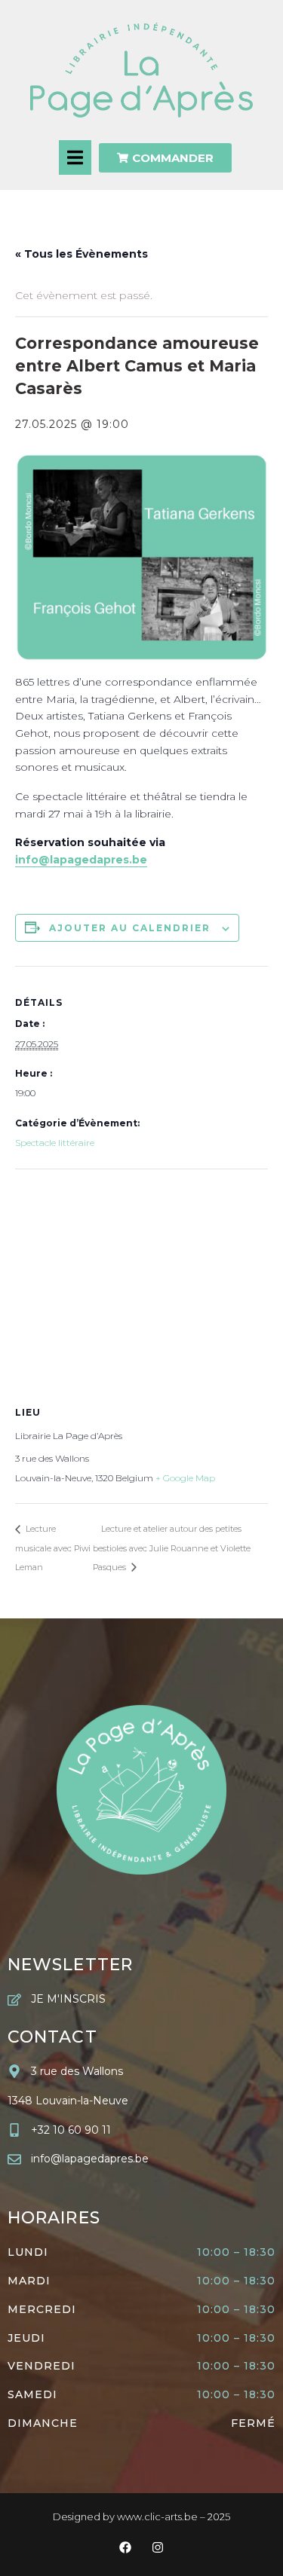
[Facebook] (125, 2548)
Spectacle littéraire (55, 1143)
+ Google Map (185, 1478)
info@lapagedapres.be (81, 860)
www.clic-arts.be (157, 2516)
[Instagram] (158, 2548)
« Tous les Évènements (82, 254)
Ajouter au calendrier (130, 928)
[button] (75, 157)
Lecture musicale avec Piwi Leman (53, 1548)
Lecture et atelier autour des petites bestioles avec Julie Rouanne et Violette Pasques (172, 1548)
